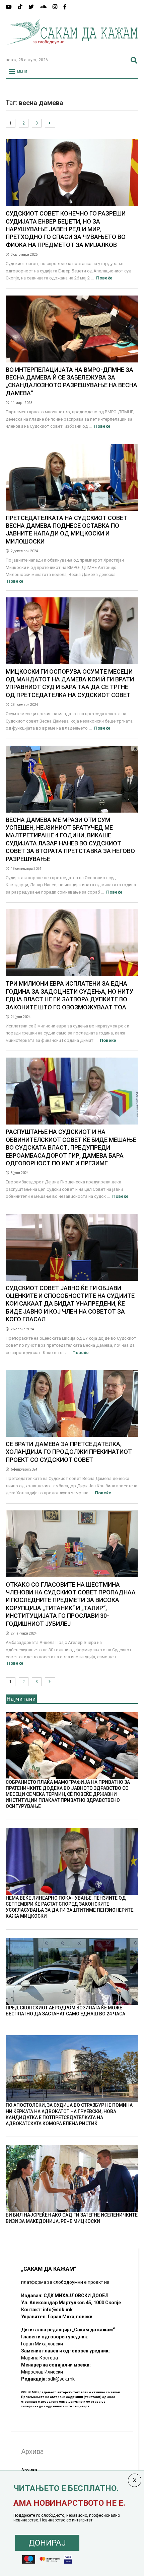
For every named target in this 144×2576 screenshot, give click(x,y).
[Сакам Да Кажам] (72, 49)
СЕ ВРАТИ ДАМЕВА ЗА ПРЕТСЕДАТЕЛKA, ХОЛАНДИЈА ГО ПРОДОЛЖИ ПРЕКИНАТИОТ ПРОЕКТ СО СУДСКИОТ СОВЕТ (69, 1452)
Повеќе (104, 278)
